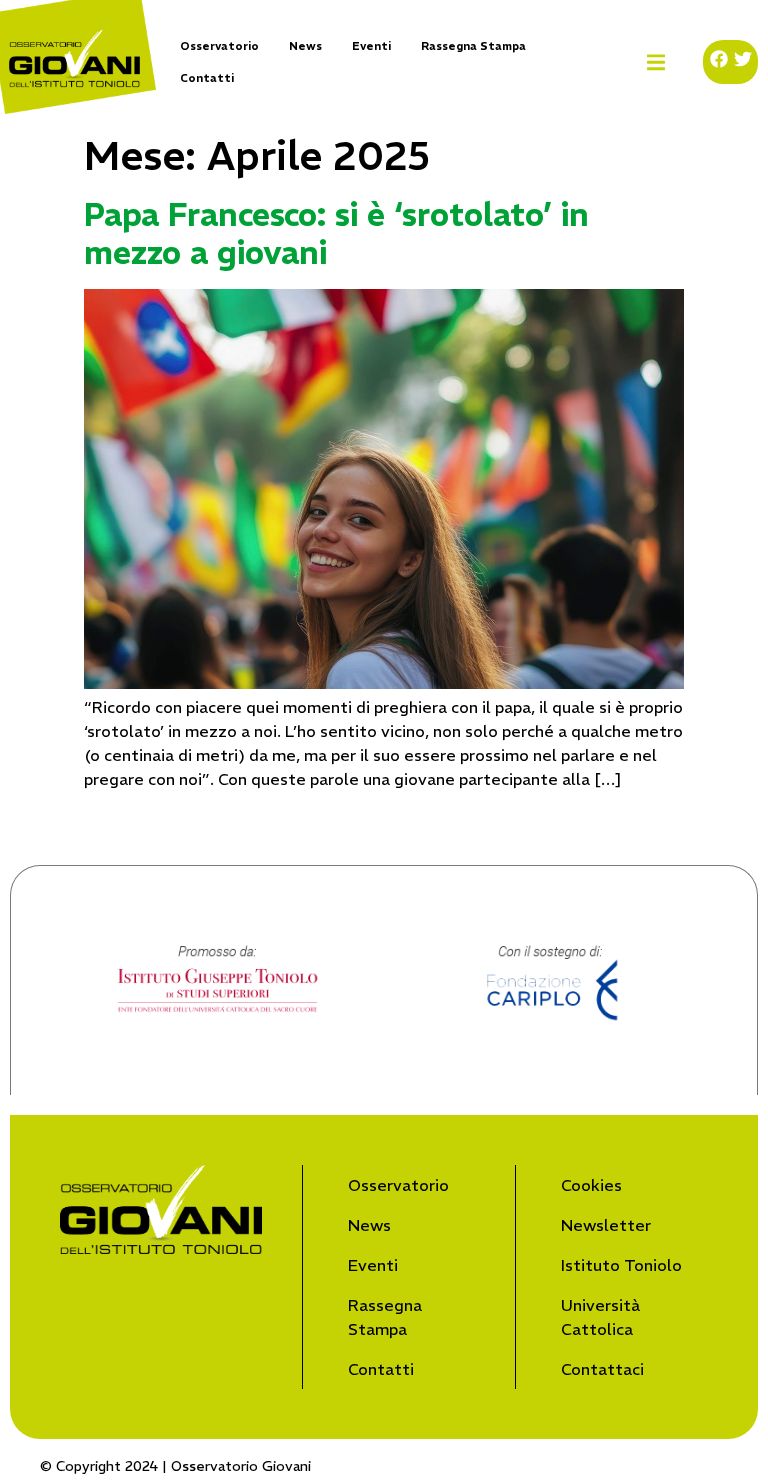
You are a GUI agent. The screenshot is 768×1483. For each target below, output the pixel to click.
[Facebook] (719, 59)
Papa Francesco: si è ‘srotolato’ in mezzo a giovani (336, 234)
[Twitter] (743, 59)
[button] (656, 62)
